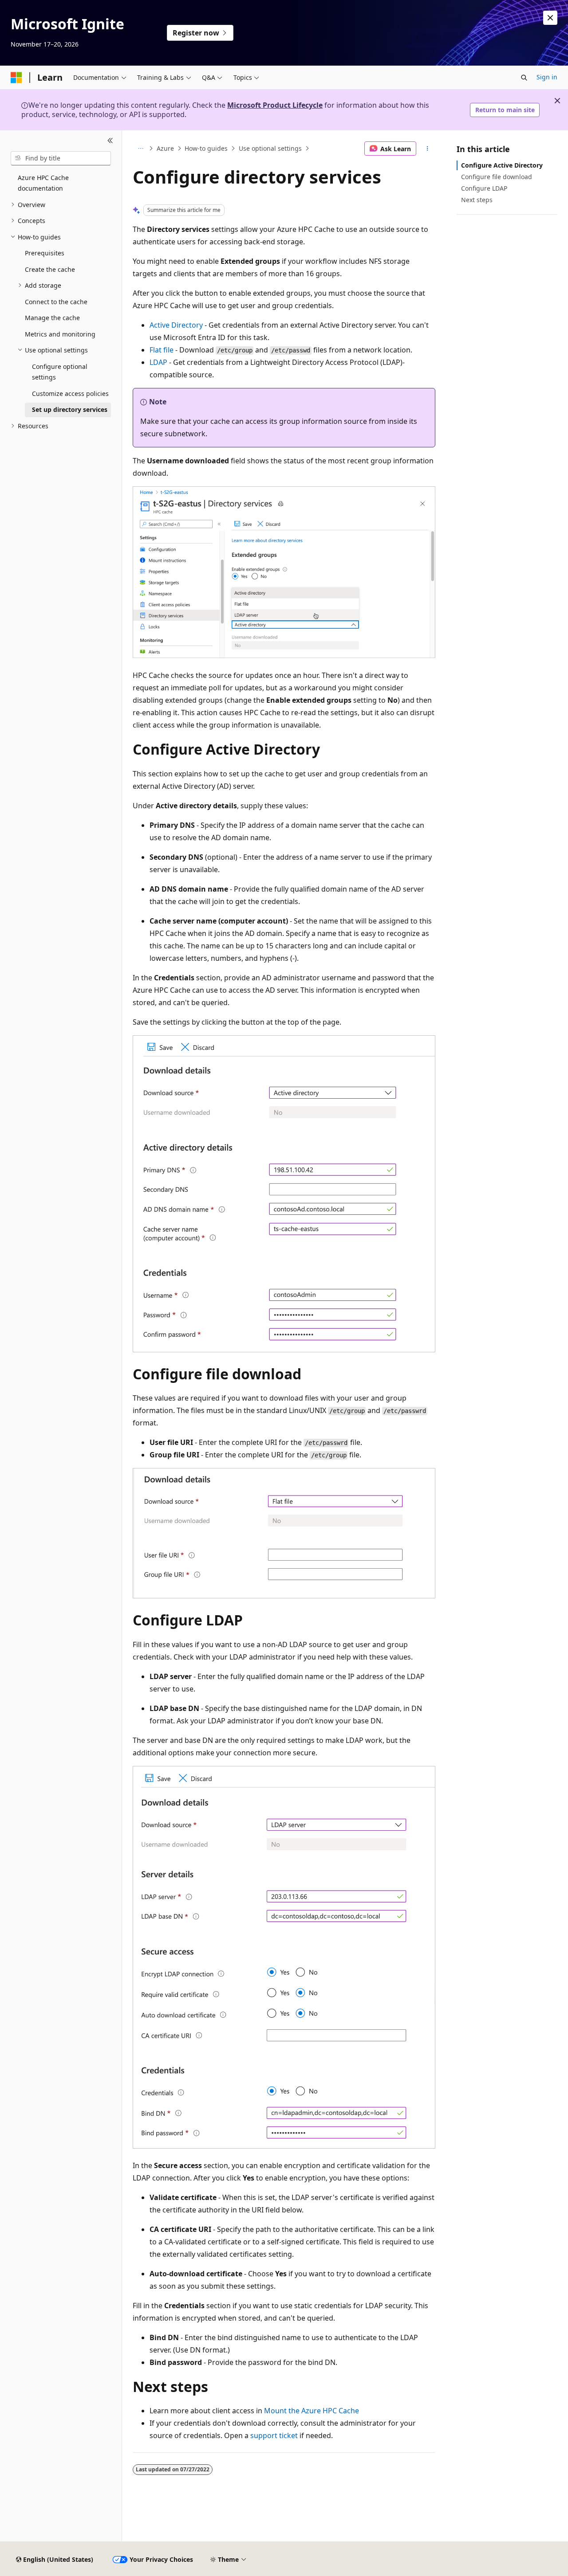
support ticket (274, 2435)
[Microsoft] (16, 78)
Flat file (162, 350)
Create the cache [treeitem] (50, 269)
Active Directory (176, 325)
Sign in (547, 77)
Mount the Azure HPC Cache (312, 2411)
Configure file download (497, 177)
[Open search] (524, 78)
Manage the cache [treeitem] (52, 318)
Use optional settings (270, 148)
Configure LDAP (484, 188)
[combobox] (61, 158)
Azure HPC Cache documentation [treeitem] (43, 183)
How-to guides (206, 148)
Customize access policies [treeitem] (70, 393)
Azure (165, 148)
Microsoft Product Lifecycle (275, 105)
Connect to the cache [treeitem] (56, 302)
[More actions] (428, 149)
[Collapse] (110, 141)
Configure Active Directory (502, 165)
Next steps (477, 200)
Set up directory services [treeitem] (70, 409)
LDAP (158, 362)
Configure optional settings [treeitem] (60, 372)
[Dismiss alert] (550, 18)
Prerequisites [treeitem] (45, 253)
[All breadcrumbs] (140, 149)
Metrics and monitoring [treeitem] (60, 334)
